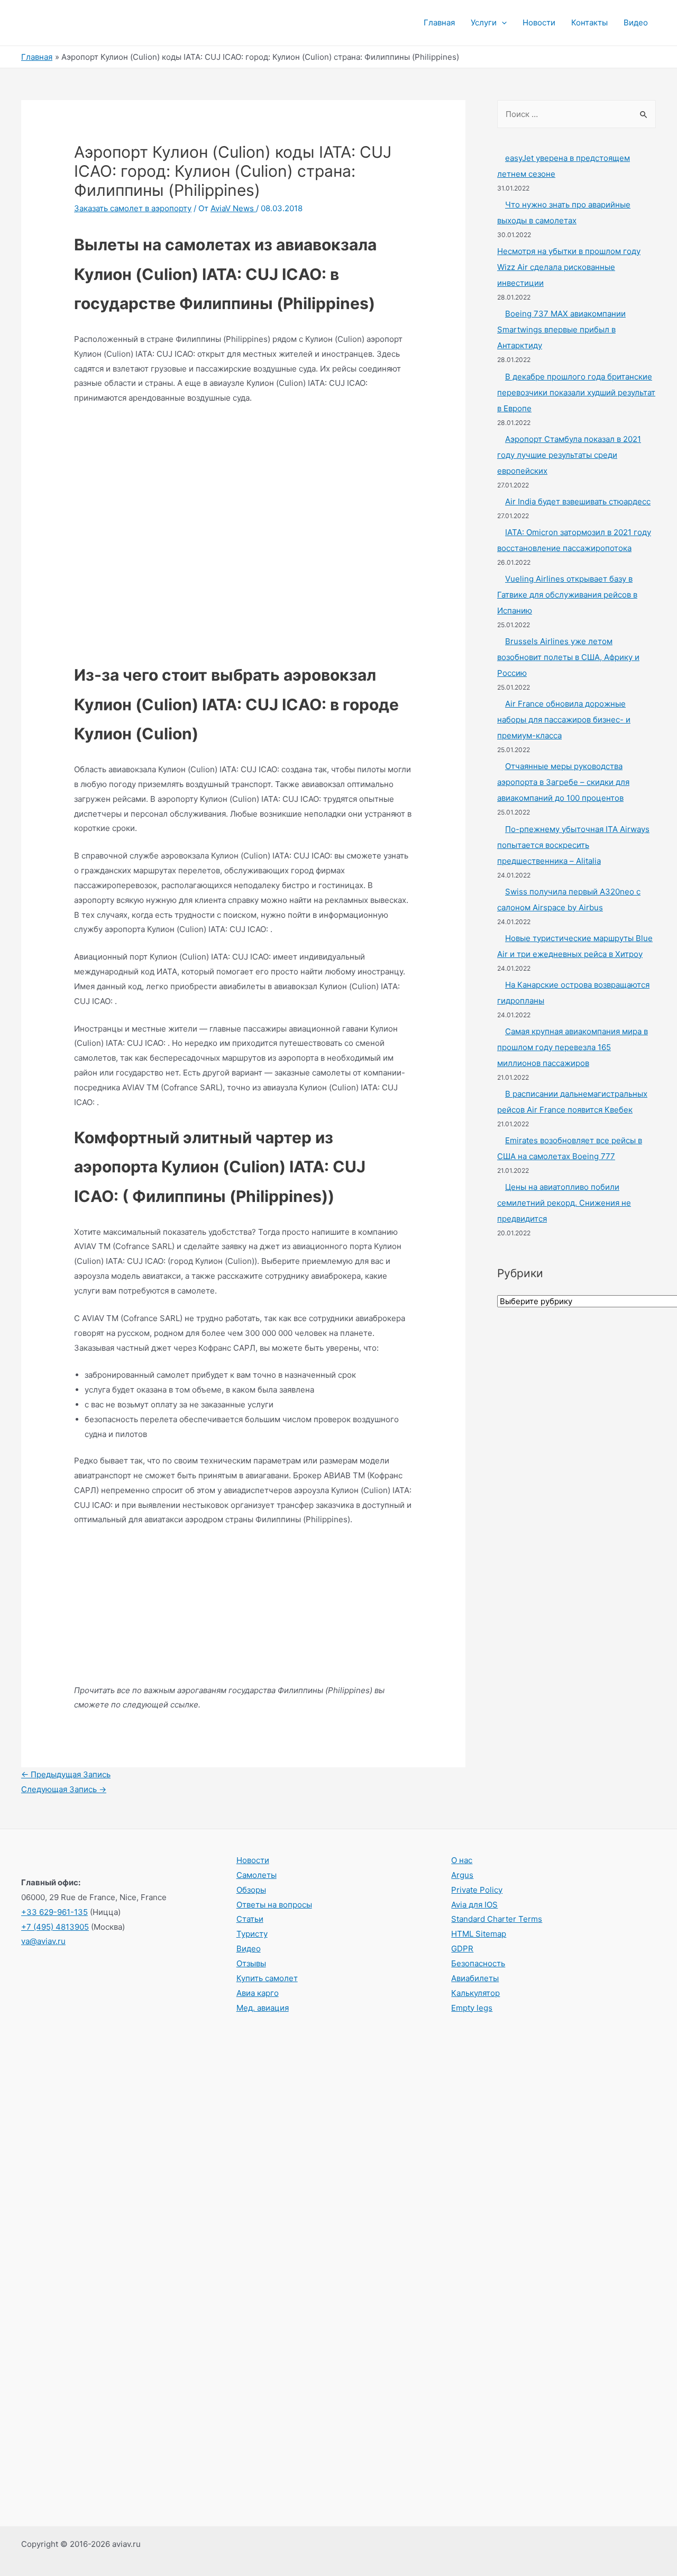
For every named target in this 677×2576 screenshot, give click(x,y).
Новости (539, 22)
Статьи (250, 1919)
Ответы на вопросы (274, 1905)
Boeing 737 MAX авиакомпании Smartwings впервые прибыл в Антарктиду (561, 329)
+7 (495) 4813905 (55, 1927)
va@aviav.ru (43, 1941)
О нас (462, 1860)
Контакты (589, 22)
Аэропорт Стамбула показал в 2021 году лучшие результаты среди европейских (569, 455)
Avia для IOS (474, 1905)
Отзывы (251, 1963)
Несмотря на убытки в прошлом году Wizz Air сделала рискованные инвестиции (569, 267)
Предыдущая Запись (66, 1774)
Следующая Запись (64, 1789)
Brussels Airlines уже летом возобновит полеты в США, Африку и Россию (568, 657)
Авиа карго (258, 1993)
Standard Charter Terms (497, 1919)
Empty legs (472, 2008)
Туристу (252, 1934)
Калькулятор (475, 1993)
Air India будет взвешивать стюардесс (578, 501)
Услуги (484, 22)
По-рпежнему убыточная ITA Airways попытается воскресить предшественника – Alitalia (573, 845)
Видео (636, 22)
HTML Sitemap (479, 1934)
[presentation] (502, 23)
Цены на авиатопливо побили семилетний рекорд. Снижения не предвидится (564, 1203)
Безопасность (478, 1963)
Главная (439, 22)
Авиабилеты (475, 1978)
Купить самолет (267, 1978)
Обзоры (251, 1890)
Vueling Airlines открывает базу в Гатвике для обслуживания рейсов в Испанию (567, 595)
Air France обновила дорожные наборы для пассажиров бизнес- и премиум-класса (564, 720)
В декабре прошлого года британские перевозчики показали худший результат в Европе (576, 392)
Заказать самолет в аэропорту (133, 208)
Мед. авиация (263, 2008)
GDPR (462, 1949)
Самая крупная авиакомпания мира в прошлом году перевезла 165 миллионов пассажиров (573, 1047)
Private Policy (477, 1890)
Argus (462, 1875)
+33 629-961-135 (54, 1912)
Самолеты (257, 1875)
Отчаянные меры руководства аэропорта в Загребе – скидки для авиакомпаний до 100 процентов (563, 782)
